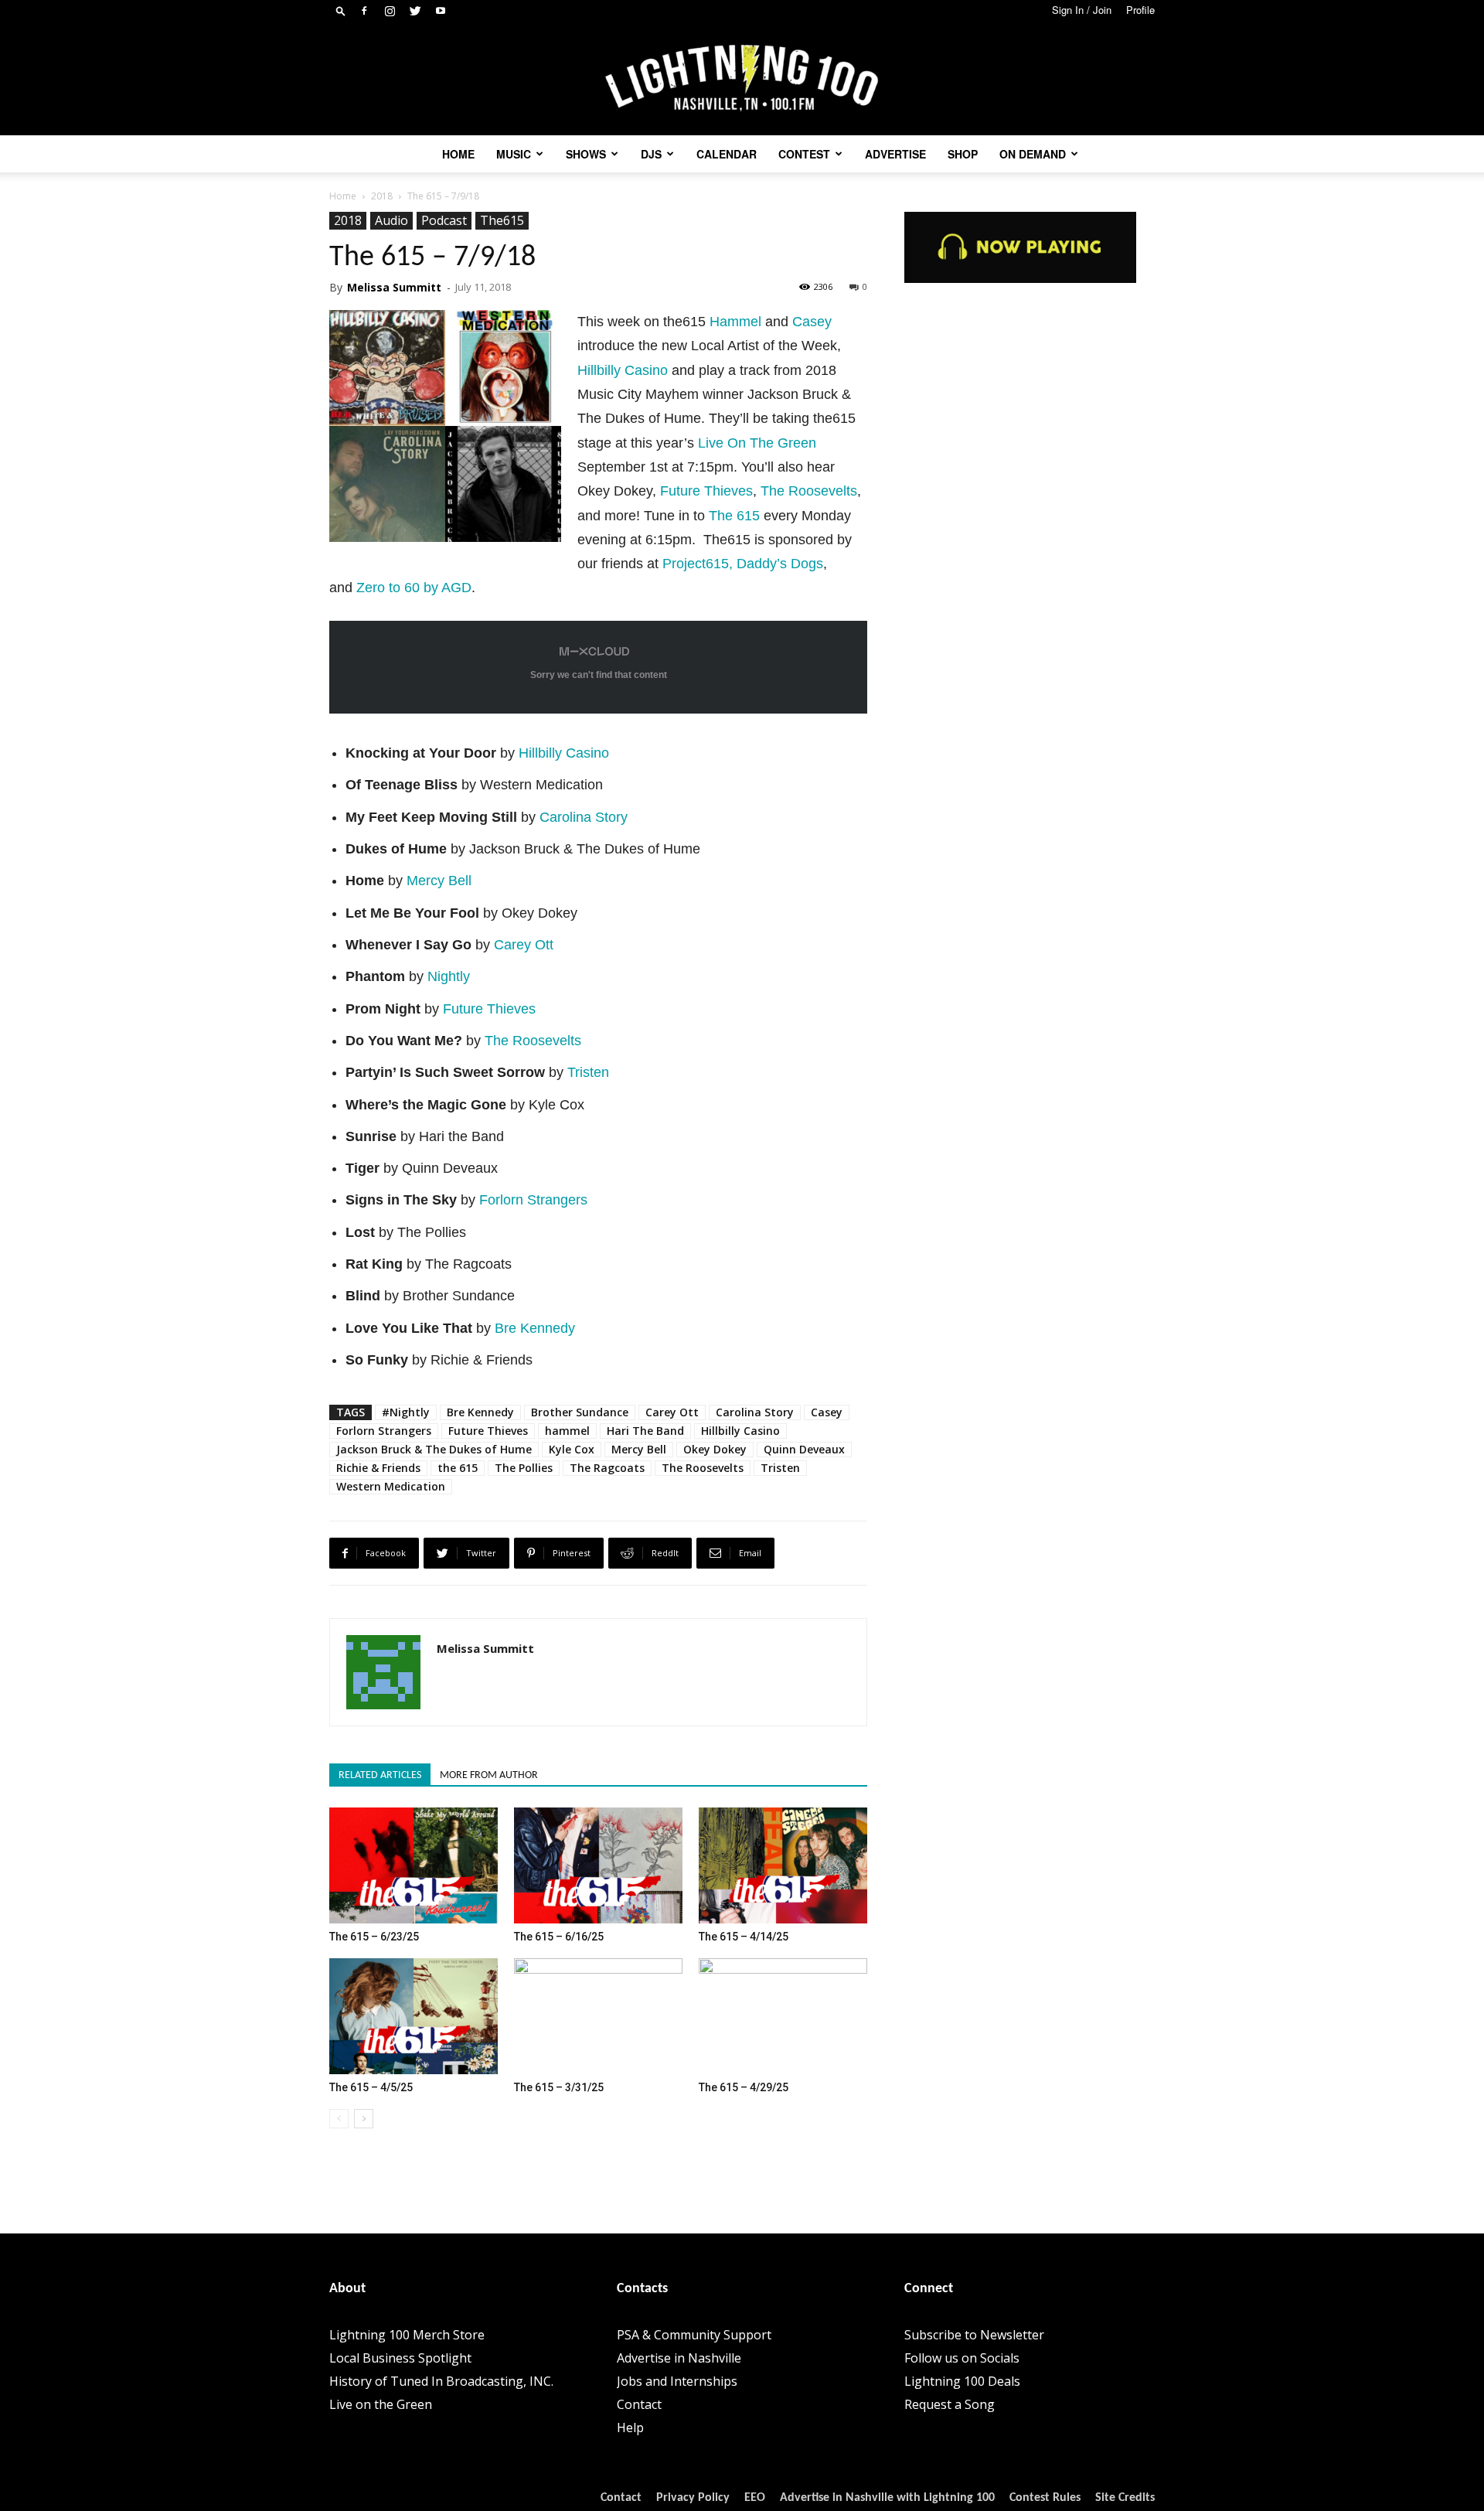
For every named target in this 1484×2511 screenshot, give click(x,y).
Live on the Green (381, 2404)
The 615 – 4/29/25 (744, 2087)
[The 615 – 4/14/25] (783, 1865)
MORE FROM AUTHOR (489, 1775)
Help (630, 2428)
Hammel (735, 322)
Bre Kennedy (535, 1328)
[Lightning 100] (742, 78)
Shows (586, 154)
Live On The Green (757, 443)
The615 (502, 220)
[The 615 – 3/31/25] (598, 2016)
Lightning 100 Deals (962, 2381)
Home (458, 154)
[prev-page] (339, 2119)
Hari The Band (645, 1431)
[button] (341, 10)
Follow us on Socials (962, 2358)
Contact (639, 2404)
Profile (1140, 10)
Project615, (699, 564)
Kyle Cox (572, 1449)
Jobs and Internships (677, 2381)
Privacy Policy (693, 2498)
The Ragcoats (607, 1468)
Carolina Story (584, 817)
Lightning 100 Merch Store (407, 2335)
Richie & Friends (378, 1468)
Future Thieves (706, 491)
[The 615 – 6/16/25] (598, 1865)
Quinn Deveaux (804, 1449)
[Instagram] (390, 11)
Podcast (444, 220)
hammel (567, 1431)
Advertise (895, 154)
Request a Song (950, 2404)
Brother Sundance (580, 1412)
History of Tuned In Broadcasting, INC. (441, 2381)
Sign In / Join (1082, 10)
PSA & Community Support (694, 2335)
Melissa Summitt (394, 287)
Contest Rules (1045, 2498)
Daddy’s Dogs (780, 564)
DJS (651, 154)
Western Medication (391, 1486)
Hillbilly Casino (623, 370)
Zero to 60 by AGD (414, 588)
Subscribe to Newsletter (974, 2335)
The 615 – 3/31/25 (559, 2087)
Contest (804, 154)
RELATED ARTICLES (380, 1775)
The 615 (734, 516)
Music (514, 154)
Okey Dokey (715, 1449)
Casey (812, 322)
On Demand (1033, 154)
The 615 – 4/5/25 (371, 2087)
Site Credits (1125, 2498)
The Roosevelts (809, 491)
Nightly (449, 976)
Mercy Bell (439, 881)
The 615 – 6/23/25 (374, 1937)
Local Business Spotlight (400, 2358)
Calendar (727, 154)
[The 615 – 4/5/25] (414, 2016)
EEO (755, 2498)
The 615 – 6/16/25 (559, 1937)
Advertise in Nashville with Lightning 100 (887, 2498)
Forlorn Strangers (533, 1200)
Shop (963, 154)
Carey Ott (524, 945)
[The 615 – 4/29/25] (783, 2016)
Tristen (588, 1072)
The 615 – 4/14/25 (744, 1937)
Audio (391, 220)
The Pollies (524, 1468)
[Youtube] (441, 11)
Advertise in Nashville (679, 2358)
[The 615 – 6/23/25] (414, 1865)
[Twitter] (415, 11)
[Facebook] (364, 11)
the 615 (458, 1468)
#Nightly (406, 1412)
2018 (382, 196)
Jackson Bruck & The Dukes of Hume (434, 1449)
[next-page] (364, 2119)
